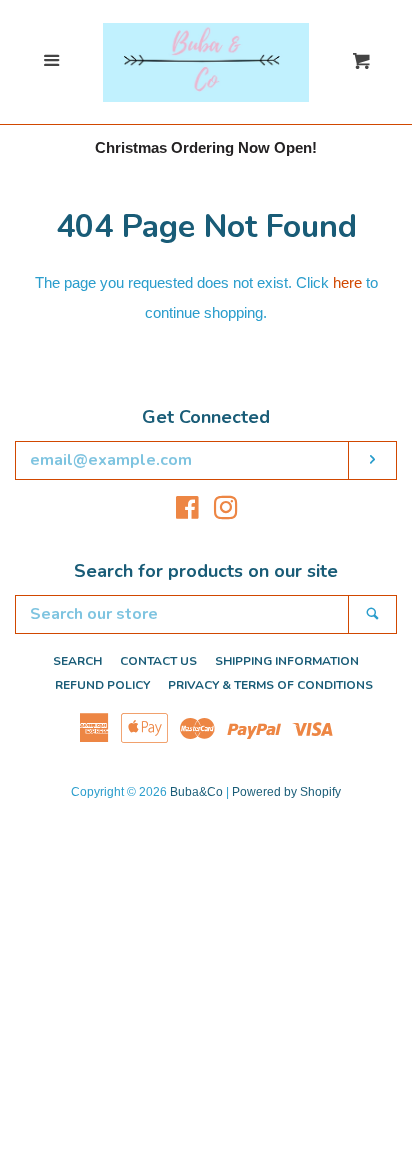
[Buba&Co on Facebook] (187, 511)
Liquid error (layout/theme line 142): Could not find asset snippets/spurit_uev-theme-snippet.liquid (206, 33)
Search (77, 661)
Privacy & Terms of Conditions (270, 685)
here (347, 282)
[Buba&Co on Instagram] (226, 511)
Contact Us (158, 661)
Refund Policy (102, 685)
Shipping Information (287, 661)
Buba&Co (196, 792)
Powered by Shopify (286, 792)
